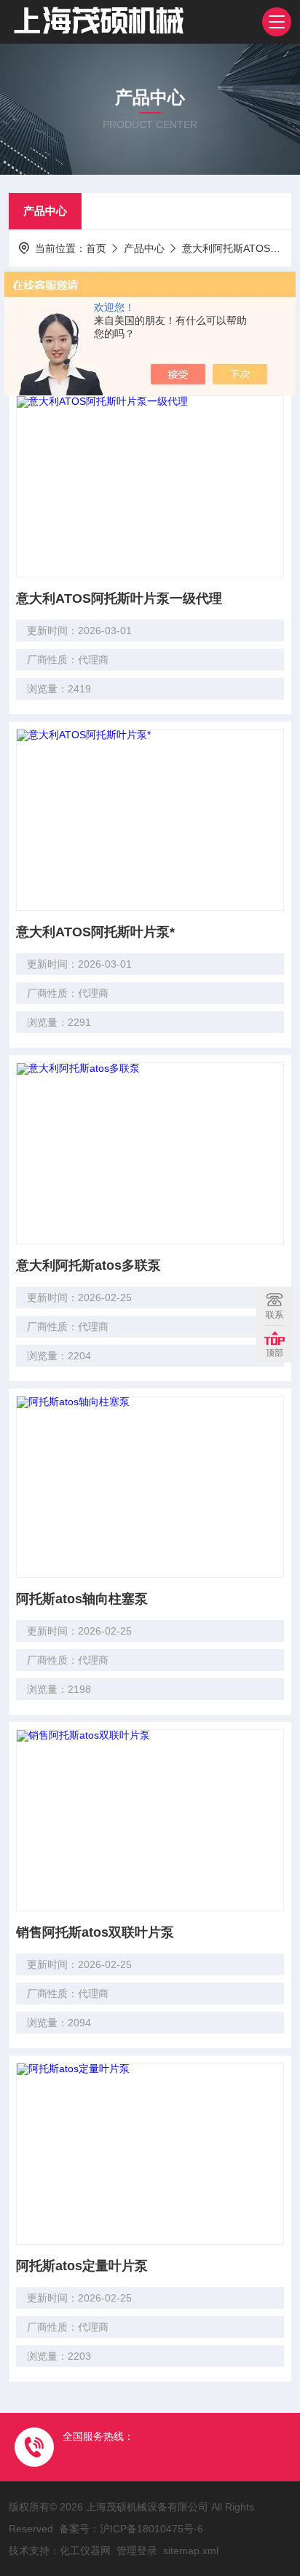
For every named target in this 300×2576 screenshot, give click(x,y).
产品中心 (45, 211)
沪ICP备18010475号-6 (151, 2529)
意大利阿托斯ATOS (226, 248)
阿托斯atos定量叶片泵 (82, 2266)
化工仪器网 (85, 2551)
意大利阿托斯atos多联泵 (88, 1265)
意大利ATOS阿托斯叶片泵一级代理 (119, 598)
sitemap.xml (191, 2551)
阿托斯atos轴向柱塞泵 (82, 1599)
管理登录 (137, 2551)
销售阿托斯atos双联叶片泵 (95, 1932)
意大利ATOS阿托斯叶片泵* (95, 932)
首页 (96, 248)
